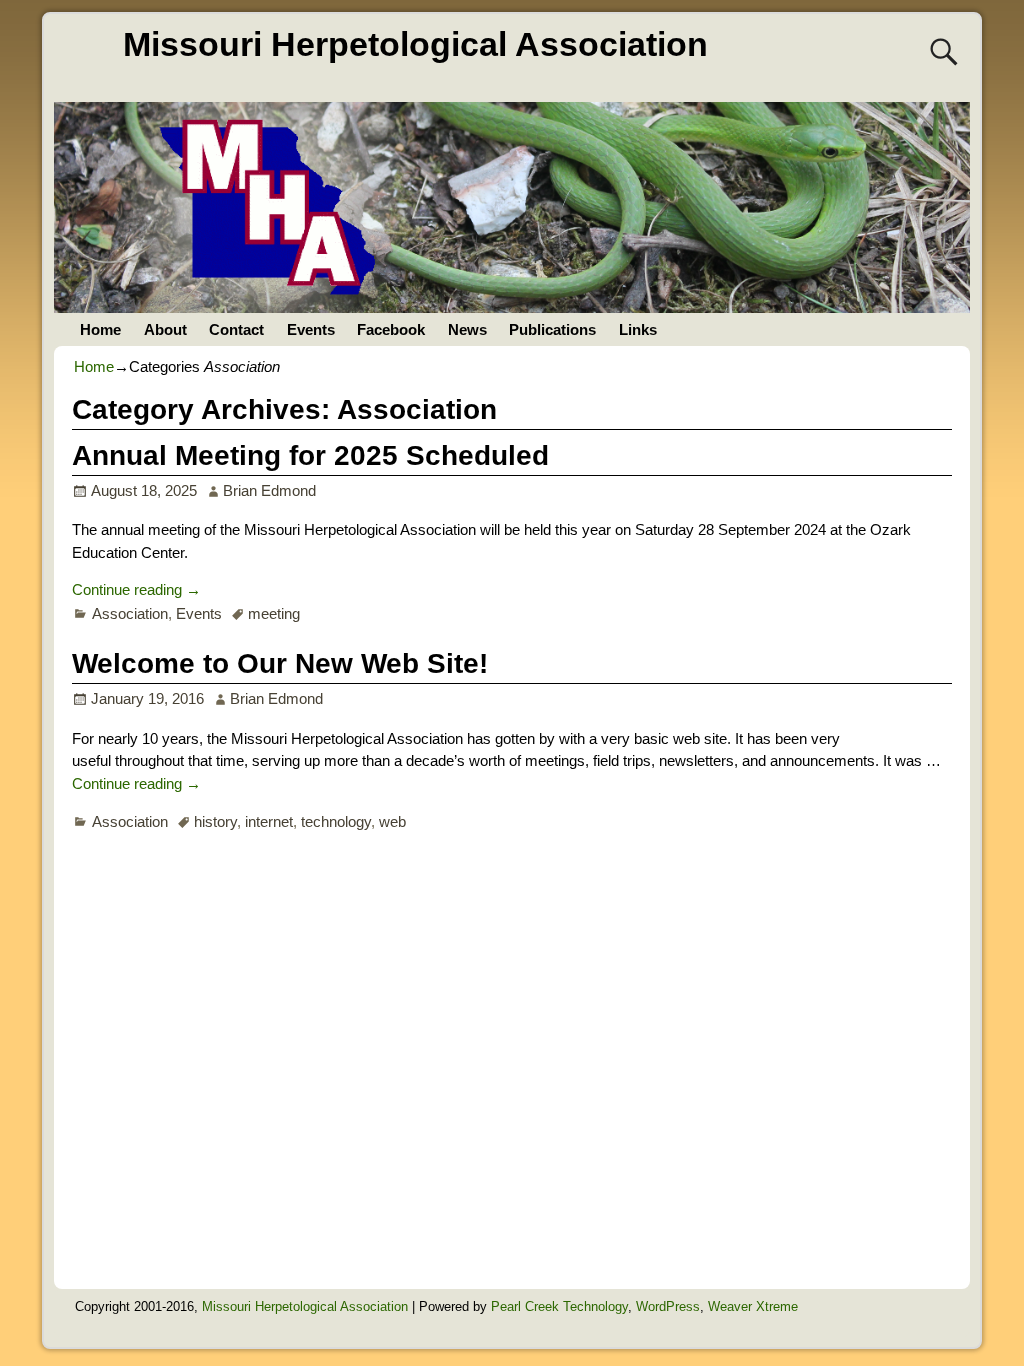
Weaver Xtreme (753, 1306)
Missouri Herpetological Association (415, 44)
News (467, 329)
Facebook (391, 329)
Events (311, 329)
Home (100, 329)
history (215, 821)
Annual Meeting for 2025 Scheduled (310, 455)
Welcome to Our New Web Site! (280, 663)
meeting (274, 613)
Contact (236, 329)
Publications (552, 329)
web (392, 821)
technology (336, 821)
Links (638, 329)
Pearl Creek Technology (559, 1306)
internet (269, 821)
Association (130, 613)
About (165, 329)
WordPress (668, 1306)
